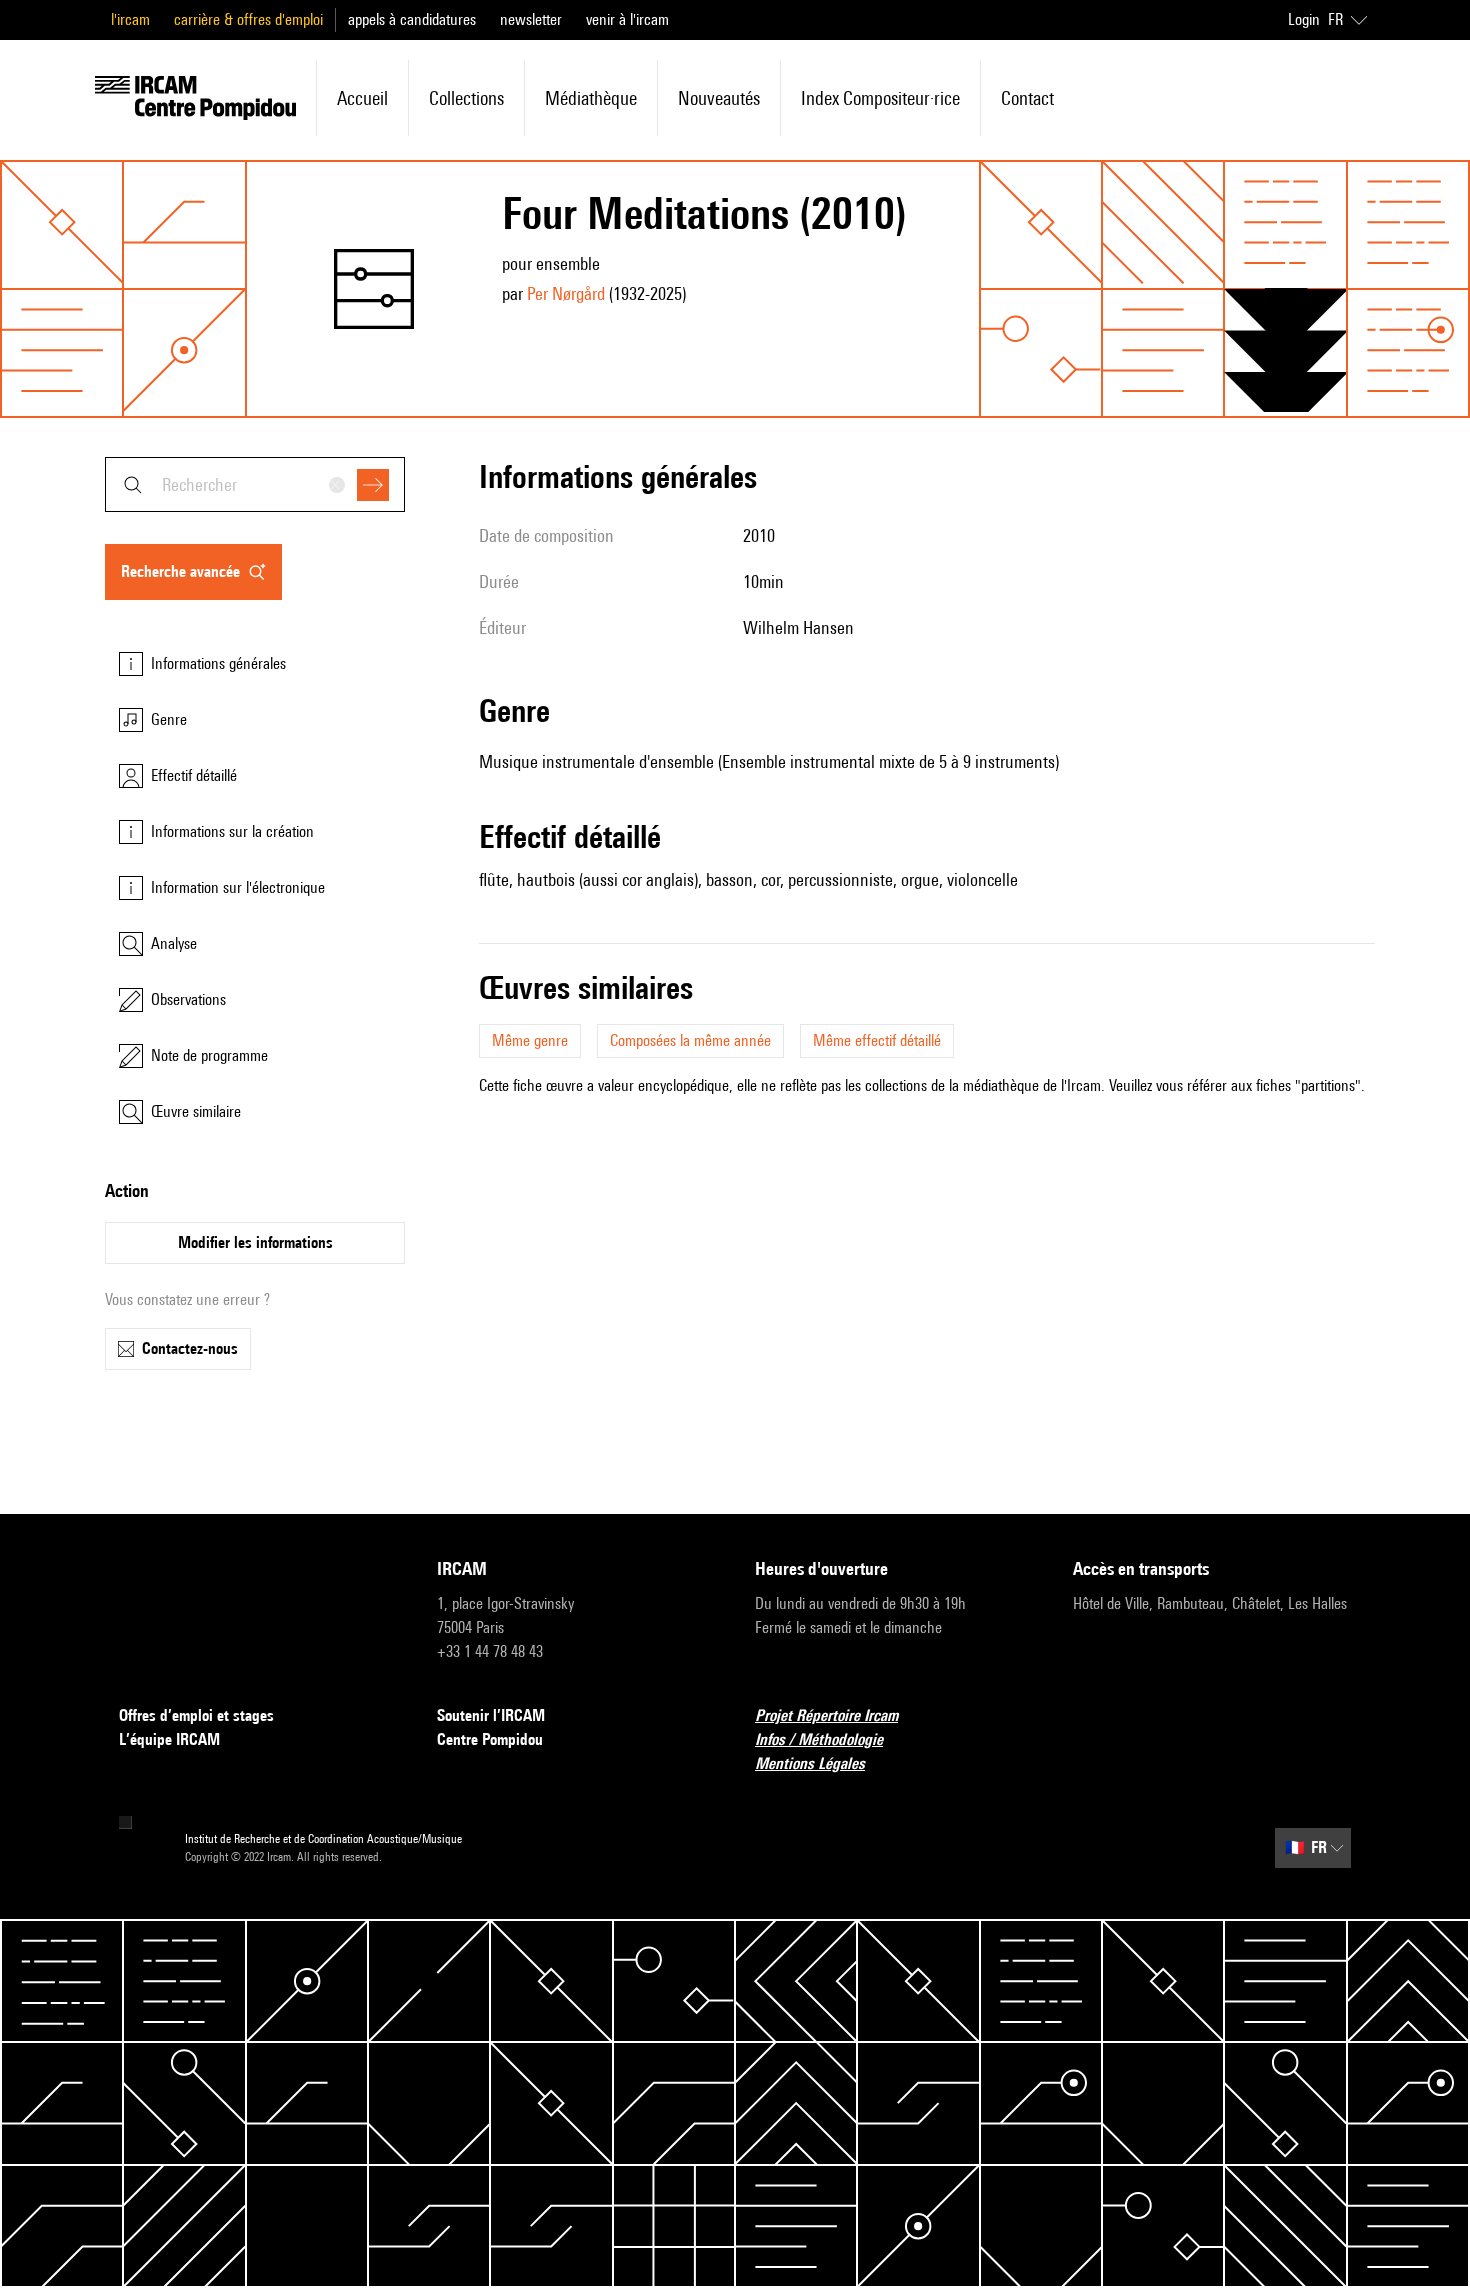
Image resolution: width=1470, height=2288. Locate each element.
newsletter (531, 19)
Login (1304, 19)
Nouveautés (719, 98)
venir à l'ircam (627, 19)
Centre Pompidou (490, 1739)
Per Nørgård (566, 293)
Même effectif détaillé (877, 1040)
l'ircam (130, 19)
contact (1027, 98)
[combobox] (255, 484)
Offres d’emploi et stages (196, 1715)
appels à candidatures (412, 19)
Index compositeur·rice (880, 98)
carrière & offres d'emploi (248, 19)
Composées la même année (690, 1040)
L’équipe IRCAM (169, 1739)
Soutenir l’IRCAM (491, 1715)
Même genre (530, 1040)
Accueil (362, 98)
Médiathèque (591, 98)
